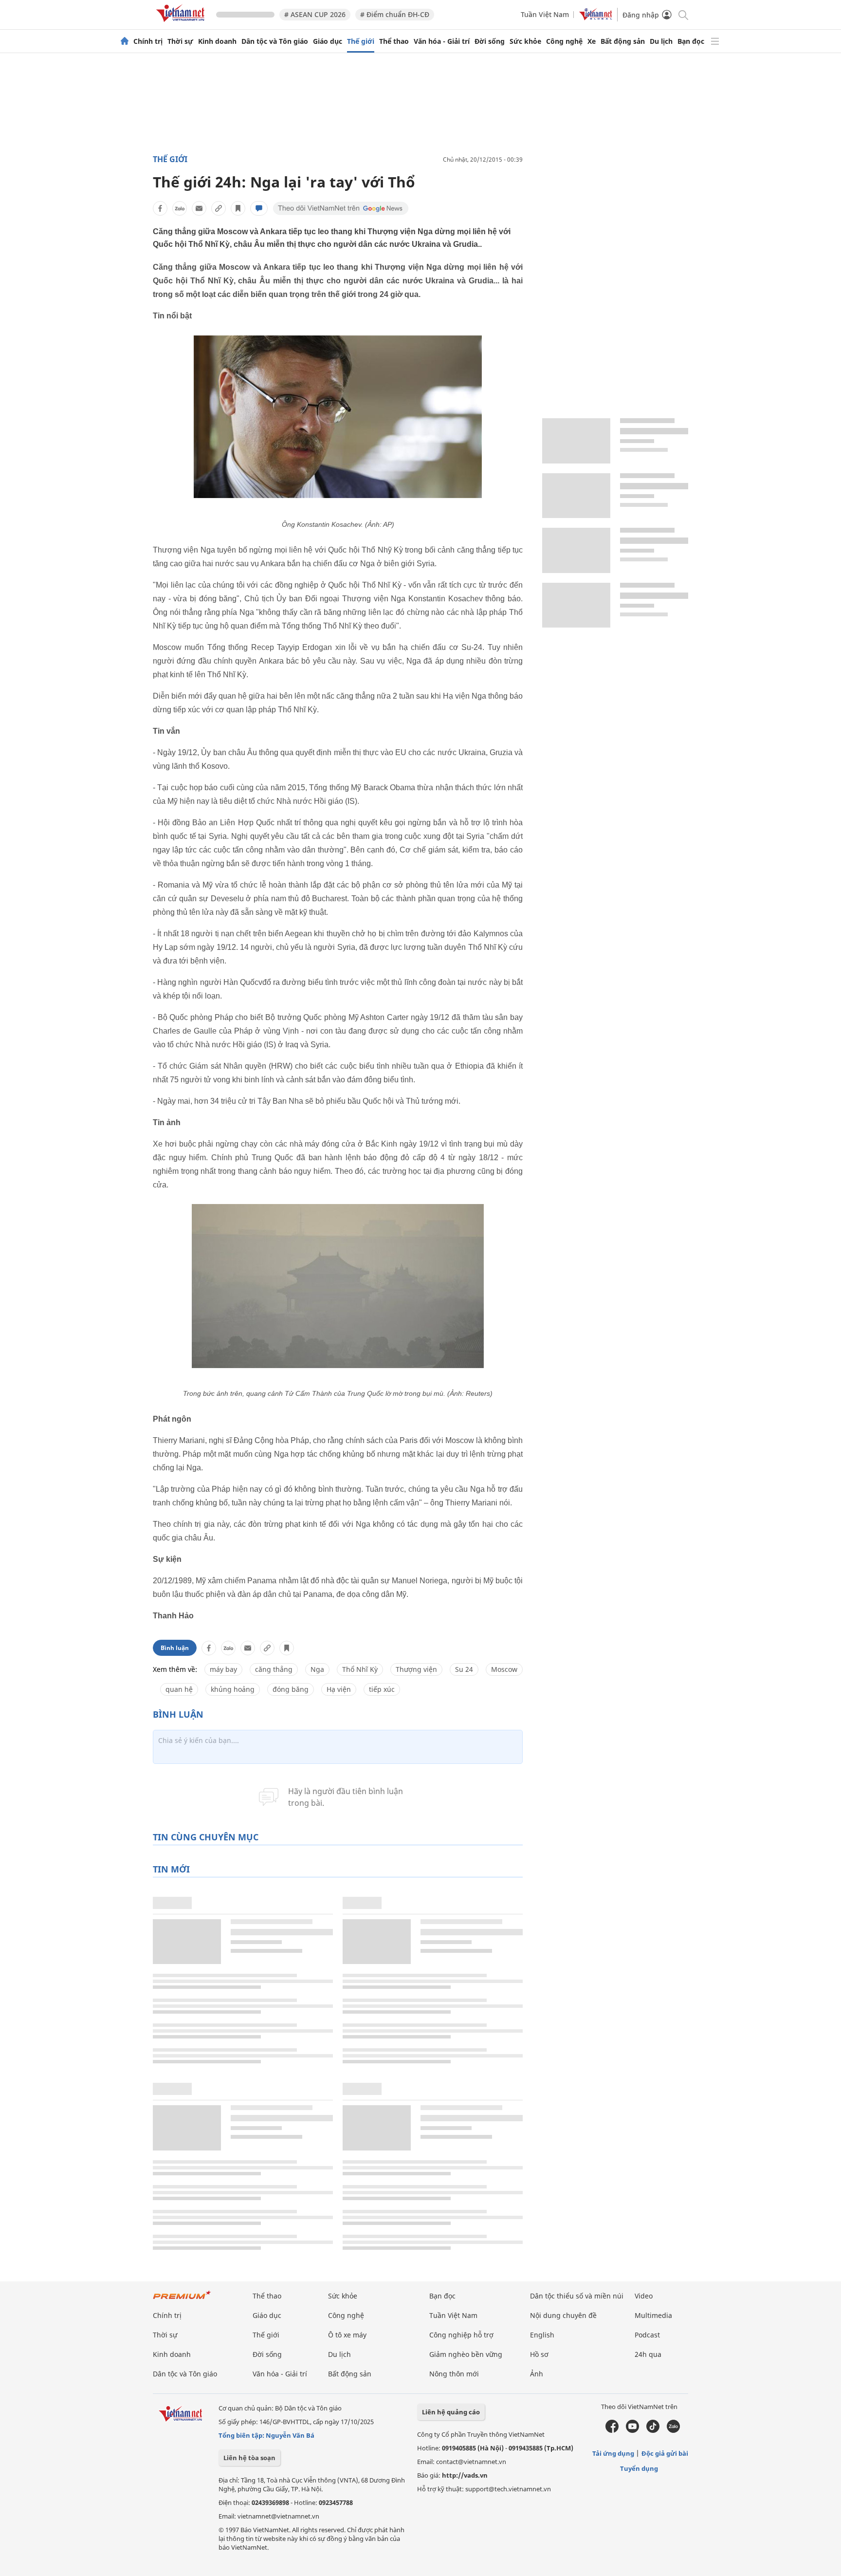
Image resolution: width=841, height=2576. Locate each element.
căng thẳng (274, 1669)
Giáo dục (328, 41)
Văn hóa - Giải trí (442, 41)
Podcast (647, 2335)
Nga (317, 1669)
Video (644, 2296)
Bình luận (175, 1648)
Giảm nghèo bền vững (466, 2354)
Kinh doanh (217, 41)
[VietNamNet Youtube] (632, 2430)
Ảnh (537, 2374)
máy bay (223, 1669)
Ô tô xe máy (347, 2335)
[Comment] (259, 208)
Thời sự (180, 41)
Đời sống (490, 41)
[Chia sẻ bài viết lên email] (199, 208)
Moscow (504, 1669)
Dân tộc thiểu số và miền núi (577, 2296)
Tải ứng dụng (613, 2453)
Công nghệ (564, 41)
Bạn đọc (691, 41)
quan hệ (179, 1689)
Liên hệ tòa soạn (249, 2458)
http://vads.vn (465, 2475)
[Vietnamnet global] (596, 18)
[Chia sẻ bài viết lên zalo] (180, 208)
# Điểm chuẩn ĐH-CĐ (395, 14)
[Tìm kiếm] (683, 14)
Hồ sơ (539, 2354)
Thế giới (361, 41)
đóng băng (291, 1689)
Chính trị (148, 41)
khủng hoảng (233, 1689)
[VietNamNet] (125, 41)
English (542, 2335)
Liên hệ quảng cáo (451, 2412)
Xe (592, 41)
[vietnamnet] (182, 24)
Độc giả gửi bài (665, 2453)
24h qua (648, 2354)
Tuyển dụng (639, 2468)
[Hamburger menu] (715, 41)
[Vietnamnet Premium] (182, 2300)
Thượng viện (416, 1669)
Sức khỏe (525, 41)
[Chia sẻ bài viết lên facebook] (160, 208)
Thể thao (394, 41)
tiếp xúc (382, 1689)
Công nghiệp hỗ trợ (461, 2335)
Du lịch (661, 41)
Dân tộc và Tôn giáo (275, 41)
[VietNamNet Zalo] (673, 2430)
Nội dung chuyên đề (563, 2315)
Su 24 (464, 1669)
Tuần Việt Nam (545, 14)
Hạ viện (339, 1689)
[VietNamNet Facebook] (612, 2430)
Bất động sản (623, 41)
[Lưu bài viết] (238, 208)
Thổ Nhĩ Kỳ (360, 1669)
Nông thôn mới (454, 2374)
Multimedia (653, 2315)
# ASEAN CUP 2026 (315, 14)
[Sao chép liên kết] (219, 208)
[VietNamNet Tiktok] (653, 2430)
